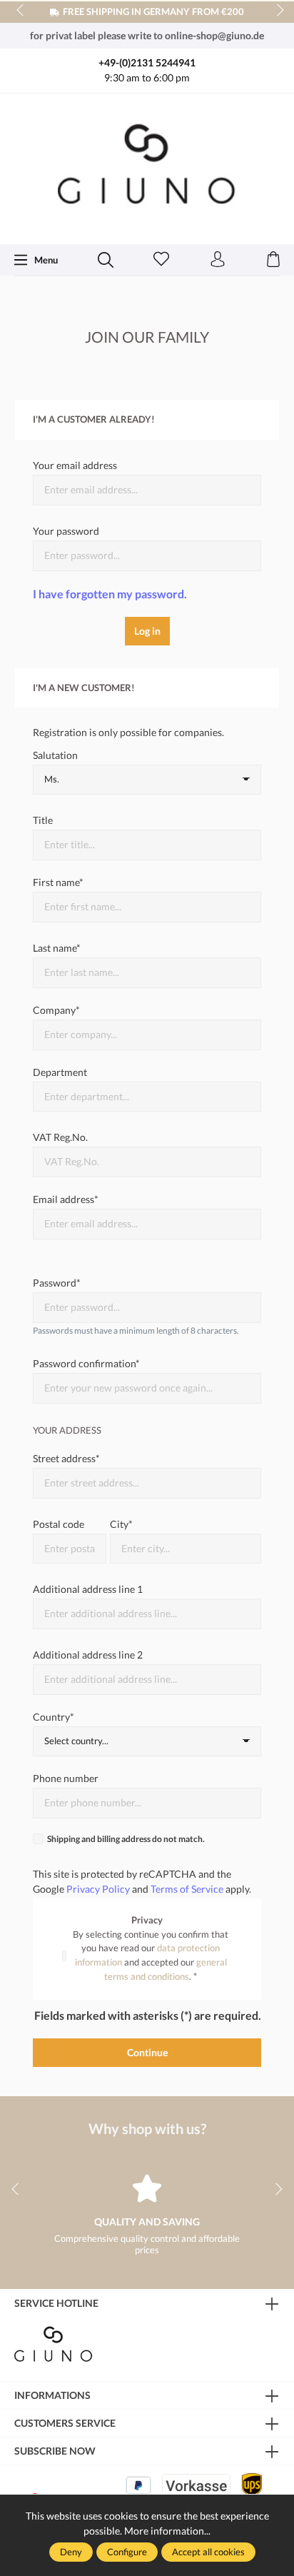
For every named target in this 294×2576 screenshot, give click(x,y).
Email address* (66, 1199)
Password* (57, 1283)
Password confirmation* (86, 1363)
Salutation (55, 755)
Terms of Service (187, 1889)
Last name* (57, 948)
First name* (58, 882)
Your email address (75, 465)
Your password (66, 531)
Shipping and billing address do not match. (126, 1839)
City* (121, 1524)
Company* (56, 1010)
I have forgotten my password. (110, 594)
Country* (54, 1717)
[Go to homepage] (147, 167)
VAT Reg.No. (60, 1137)
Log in (147, 631)
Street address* (66, 1458)
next (276, 11)
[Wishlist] (161, 260)
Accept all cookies (208, 2552)
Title (43, 820)
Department (60, 1072)
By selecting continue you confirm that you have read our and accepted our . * (151, 1955)
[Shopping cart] (273, 260)
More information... (167, 2531)
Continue (147, 2052)
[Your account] (218, 260)
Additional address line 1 (88, 1589)
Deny (71, 2552)
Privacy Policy (98, 1889)
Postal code (59, 1524)
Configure (127, 2552)
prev (21, 11)
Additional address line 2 (88, 1655)
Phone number (66, 1778)
